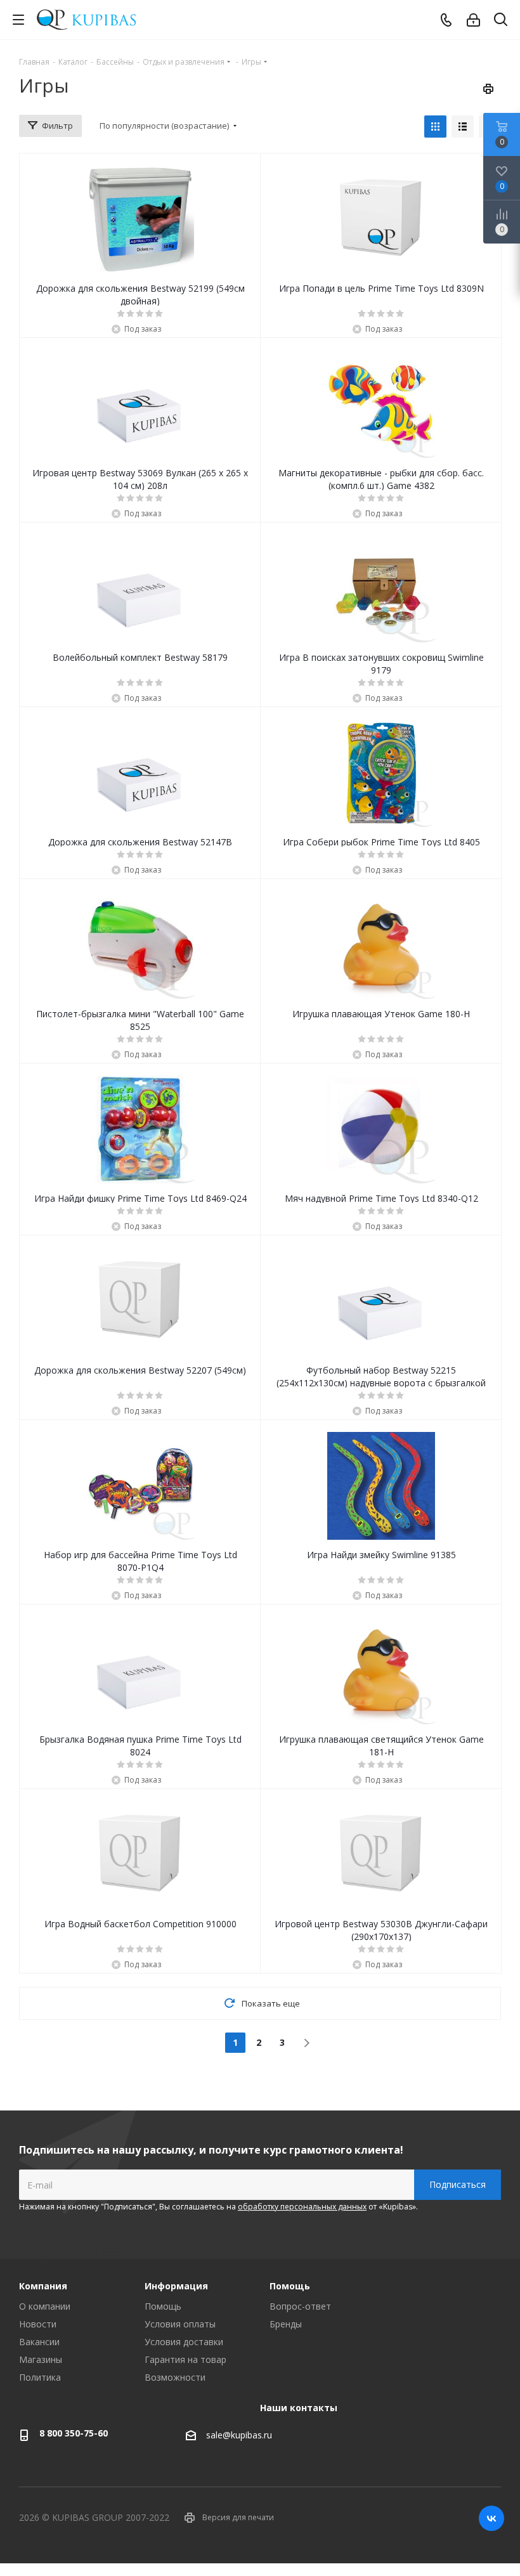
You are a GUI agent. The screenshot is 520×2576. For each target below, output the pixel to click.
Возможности (175, 2377)
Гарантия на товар (185, 2359)
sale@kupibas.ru (239, 2435)
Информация (176, 2286)
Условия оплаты (180, 2324)
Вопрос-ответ (300, 2306)
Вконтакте (491, 2518)
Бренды (286, 2324)
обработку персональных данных (302, 2207)
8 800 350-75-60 (74, 2433)
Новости (38, 2324)
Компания (43, 2286)
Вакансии (39, 2342)
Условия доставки (184, 2342)
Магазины (41, 2359)
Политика (40, 2377)
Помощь (163, 2306)
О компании (45, 2306)
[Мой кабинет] (473, 20)
